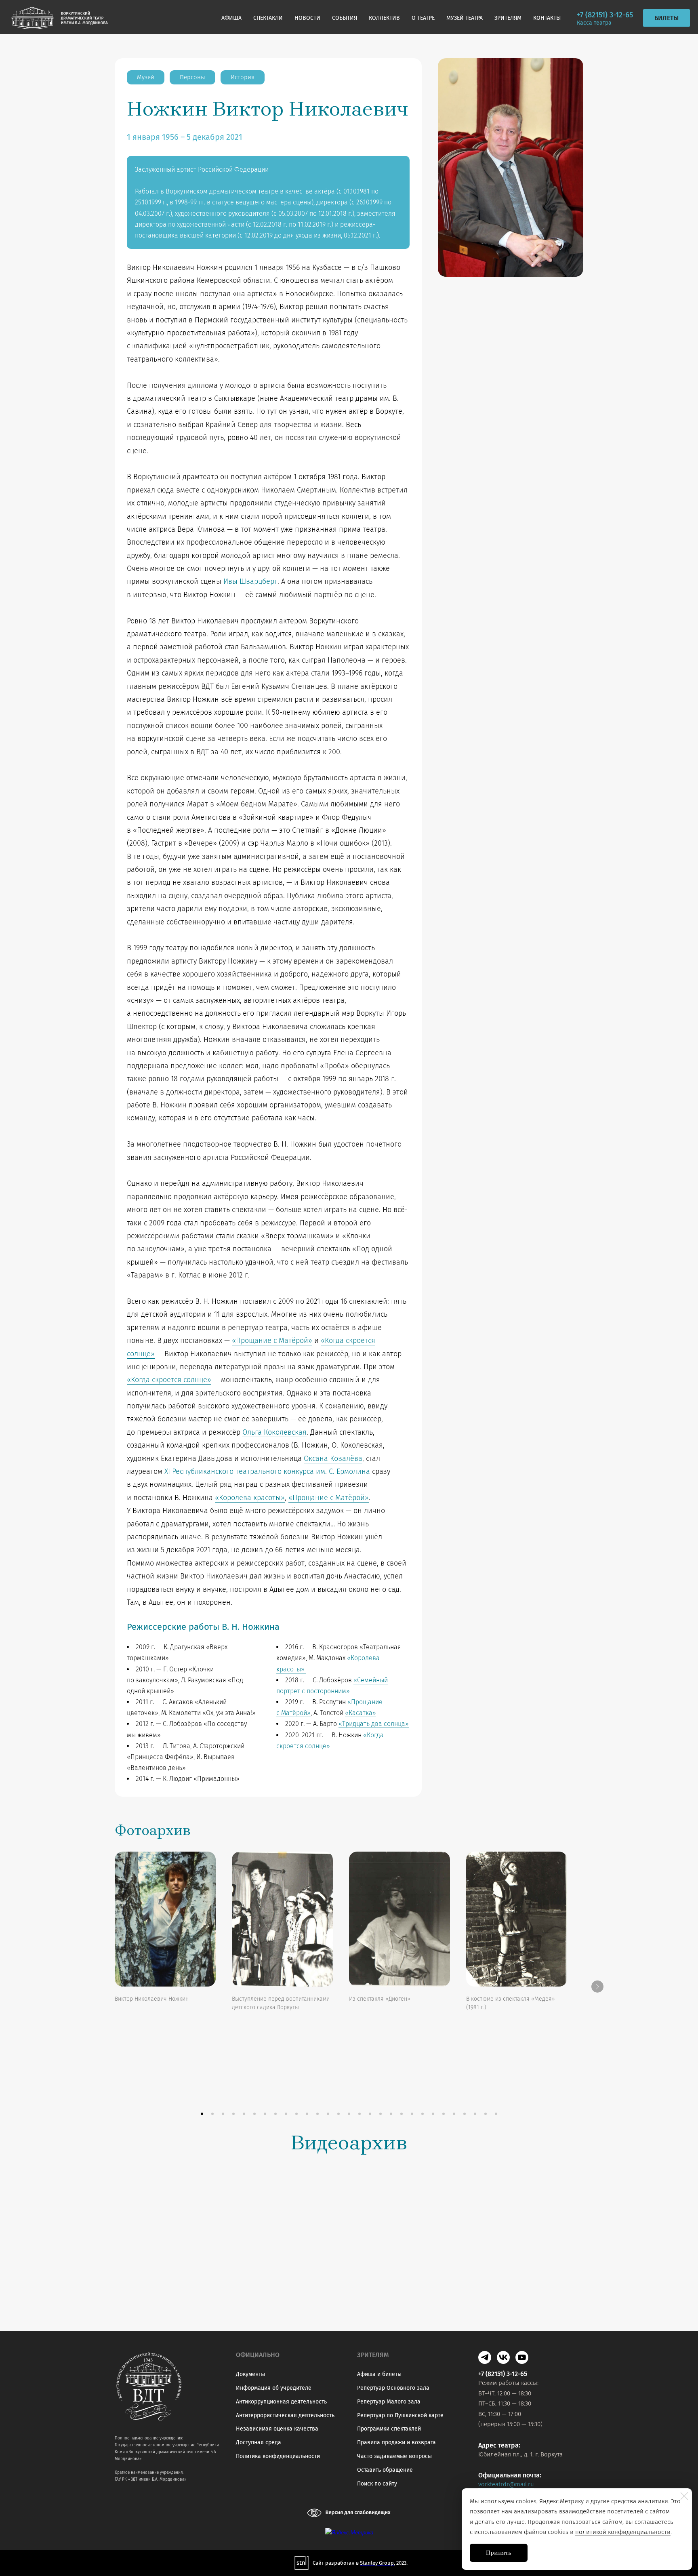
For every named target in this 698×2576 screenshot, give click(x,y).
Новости (307, 18)
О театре (423, 18)
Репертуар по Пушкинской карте (400, 2415)
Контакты (547, 18)
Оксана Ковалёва (333, 1458)
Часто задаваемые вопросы (394, 2456)
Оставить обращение (385, 2470)
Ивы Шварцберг (250, 581)
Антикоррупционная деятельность (281, 2402)
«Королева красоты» (250, 1498)
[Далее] (597, 1987)
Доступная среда (259, 2442)
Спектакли (268, 18)
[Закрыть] (684, 2496)
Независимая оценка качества (277, 2429)
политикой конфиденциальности (623, 2532)
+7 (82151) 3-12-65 (605, 15)
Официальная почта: (510, 2475)
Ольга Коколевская (274, 1432)
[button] (202, 2114)
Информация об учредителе (274, 2388)
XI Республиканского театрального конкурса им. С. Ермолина (267, 1471)
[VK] (503, 2357)
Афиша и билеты (379, 2374)
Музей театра (465, 18)
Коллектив (384, 18)
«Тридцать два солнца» (374, 1724)
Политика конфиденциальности (278, 2456)
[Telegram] (485, 2357)
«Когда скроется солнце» (169, 1380)
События (345, 18)
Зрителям (508, 18)
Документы (250, 2374)
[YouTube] (522, 2357)
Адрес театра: (499, 2445)
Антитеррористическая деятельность (285, 2415)
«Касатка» (361, 1713)
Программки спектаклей (389, 2429)
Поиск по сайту (377, 2484)
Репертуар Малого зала (389, 2402)
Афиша (231, 18)
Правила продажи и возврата (396, 2442)
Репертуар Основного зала (393, 2388)
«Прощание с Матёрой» (272, 1341)
